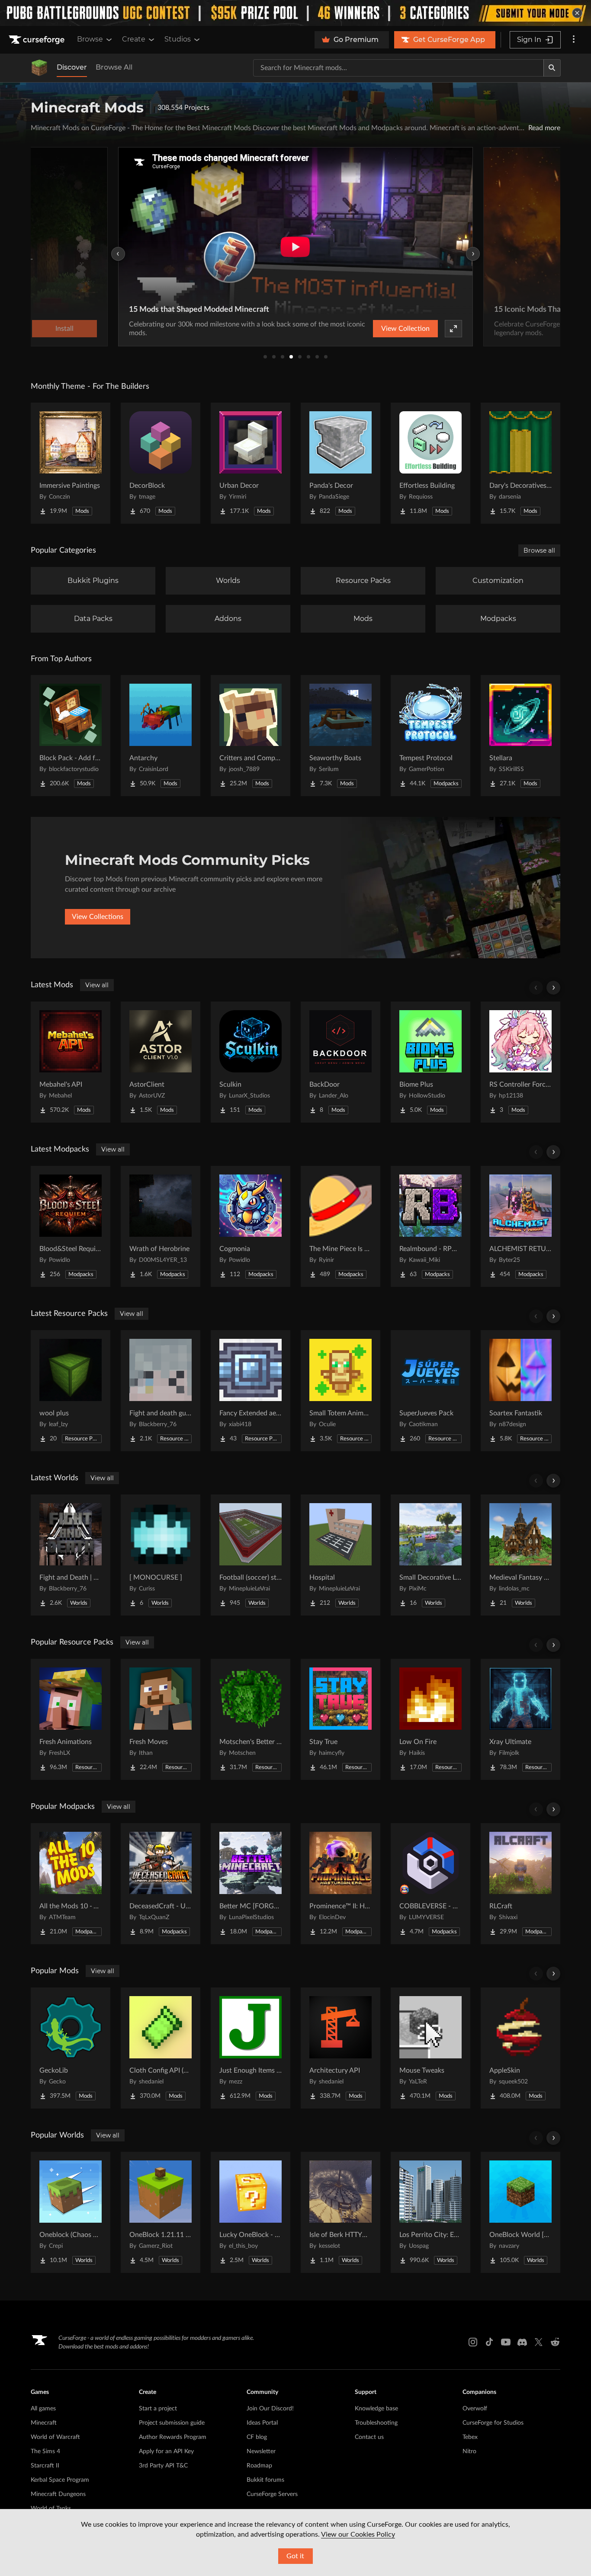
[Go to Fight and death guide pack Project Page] (161, 1391)
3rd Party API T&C (163, 2466)
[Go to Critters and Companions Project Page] (251, 736)
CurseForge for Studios (493, 2423)
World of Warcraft (55, 2437)
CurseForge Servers (272, 2494)
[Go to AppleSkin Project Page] (520, 2048)
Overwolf (475, 2409)
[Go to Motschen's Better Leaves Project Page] (251, 1719)
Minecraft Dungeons (58, 2494)
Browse (90, 39)
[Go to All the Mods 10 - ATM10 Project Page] (71, 1884)
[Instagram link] (473, 2342)
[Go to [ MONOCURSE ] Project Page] (161, 1555)
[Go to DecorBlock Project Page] (161, 463)
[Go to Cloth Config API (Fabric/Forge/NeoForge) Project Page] (161, 2048)
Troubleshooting (376, 2423)
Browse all (539, 550)
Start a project (158, 2409)
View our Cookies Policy (358, 2534)
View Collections (98, 917)
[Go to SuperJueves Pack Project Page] (430, 1391)
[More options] (574, 40)
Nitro (469, 2451)
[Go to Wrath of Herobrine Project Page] (161, 1226)
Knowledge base (376, 2409)
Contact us (369, 2437)
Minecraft (44, 2423)
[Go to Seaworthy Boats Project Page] (340, 736)
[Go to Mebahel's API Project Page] (71, 1062)
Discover (72, 67)
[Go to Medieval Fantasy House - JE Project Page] (520, 1555)
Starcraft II (45, 2466)
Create (134, 39)
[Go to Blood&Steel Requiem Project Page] (71, 1226)
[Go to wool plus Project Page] (71, 1391)
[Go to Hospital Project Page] (340, 1555)
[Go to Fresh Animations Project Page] (71, 1719)
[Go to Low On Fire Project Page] (430, 1719)
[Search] (552, 68)
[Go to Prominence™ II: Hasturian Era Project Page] (340, 1884)
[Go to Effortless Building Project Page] (430, 463)
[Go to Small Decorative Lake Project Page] (430, 1555)
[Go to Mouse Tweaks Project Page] (430, 2048)
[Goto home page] (38, 40)
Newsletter (261, 2451)
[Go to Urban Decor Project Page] (251, 463)
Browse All (114, 67)
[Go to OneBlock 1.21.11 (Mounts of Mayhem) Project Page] (161, 2212)
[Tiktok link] (489, 2342)
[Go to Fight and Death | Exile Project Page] (71, 1555)
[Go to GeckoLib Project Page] (71, 2048)
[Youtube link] (506, 2342)
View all (97, 985)
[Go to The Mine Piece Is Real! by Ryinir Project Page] (340, 1226)
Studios (178, 39)
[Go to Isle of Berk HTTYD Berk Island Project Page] (340, 2212)
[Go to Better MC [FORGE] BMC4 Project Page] (251, 1884)
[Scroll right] (553, 988)
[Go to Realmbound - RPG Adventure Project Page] (430, 1226)
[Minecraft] (39, 68)
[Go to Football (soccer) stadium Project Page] (251, 1555)
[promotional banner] (295, 13)
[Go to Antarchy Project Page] (161, 736)
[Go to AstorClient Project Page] (161, 1062)
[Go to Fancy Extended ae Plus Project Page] (251, 1391)
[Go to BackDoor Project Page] (340, 1062)
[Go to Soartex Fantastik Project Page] (520, 1391)
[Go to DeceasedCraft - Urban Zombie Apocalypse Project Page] (161, 1884)
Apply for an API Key (166, 2451)
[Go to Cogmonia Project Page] (251, 1226)
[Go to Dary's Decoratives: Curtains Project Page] (520, 463)
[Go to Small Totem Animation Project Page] (340, 1391)
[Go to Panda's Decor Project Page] (340, 463)
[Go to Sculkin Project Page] (251, 1062)
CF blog (257, 2437)
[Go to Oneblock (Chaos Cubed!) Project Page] (71, 2212)
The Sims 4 (45, 2451)
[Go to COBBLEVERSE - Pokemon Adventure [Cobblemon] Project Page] (430, 1884)
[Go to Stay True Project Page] (340, 1719)
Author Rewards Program (173, 2437)
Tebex (470, 2437)
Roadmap (259, 2466)
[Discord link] (522, 2342)
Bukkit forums (265, 2480)
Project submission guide (172, 2423)
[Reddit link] (555, 2342)
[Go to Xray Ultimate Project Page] (520, 1719)
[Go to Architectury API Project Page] (340, 2048)
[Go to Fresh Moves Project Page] (161, 1719)
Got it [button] (295, 2556)
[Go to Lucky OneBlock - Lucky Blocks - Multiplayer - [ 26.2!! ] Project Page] (251, 2212)
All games (43, 2409)
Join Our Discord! (270, 2409)
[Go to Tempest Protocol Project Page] (430, 736)
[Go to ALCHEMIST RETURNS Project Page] (520, 1226)
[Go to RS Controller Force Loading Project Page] (520, 1062)
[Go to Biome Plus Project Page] (430, 1062)
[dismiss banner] (577, 13)
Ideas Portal (262, 2423)
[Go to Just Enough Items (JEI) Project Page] (251, 2048)
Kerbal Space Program (60, 2480)
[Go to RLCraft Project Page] (520, 1884)
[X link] (539, 2342)
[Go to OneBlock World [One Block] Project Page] (520, 2212)
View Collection (405, 329)
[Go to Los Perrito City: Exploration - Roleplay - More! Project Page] (430, 2212)
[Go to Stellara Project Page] (520, 736)
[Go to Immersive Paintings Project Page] (71, 463)
